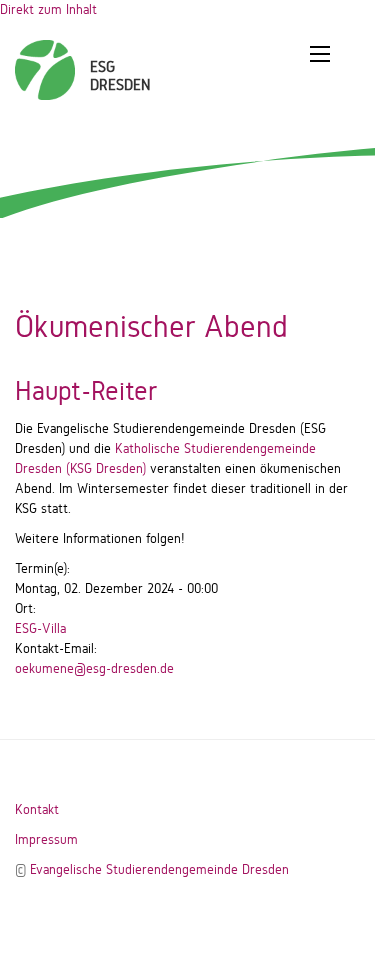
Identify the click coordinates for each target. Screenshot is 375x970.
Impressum (46, 839)
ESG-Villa (40, 628)
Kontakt (37, 809)
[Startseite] (45, 60)
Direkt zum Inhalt (48, 9)
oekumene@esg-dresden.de (94, 668)
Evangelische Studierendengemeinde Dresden (159, 869)
